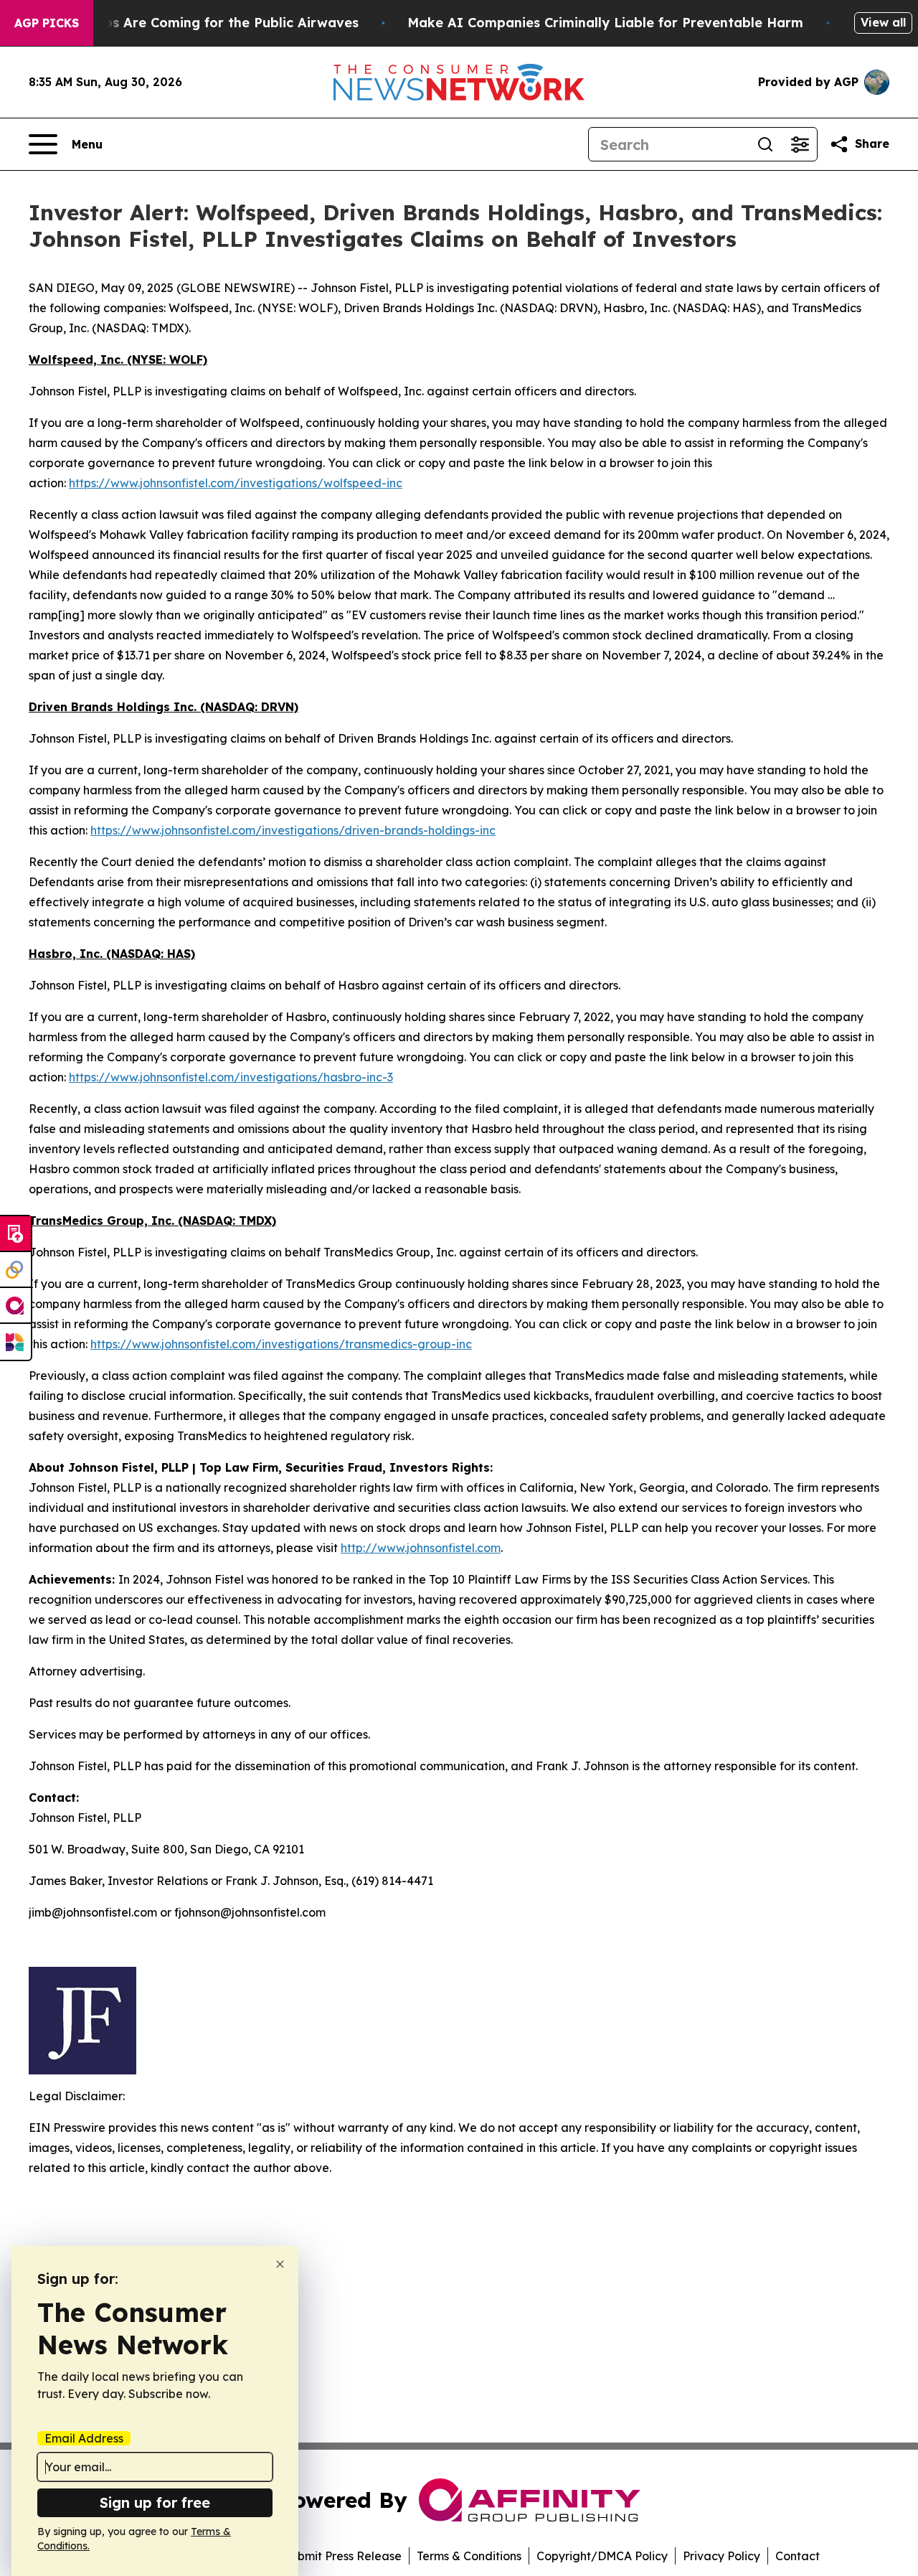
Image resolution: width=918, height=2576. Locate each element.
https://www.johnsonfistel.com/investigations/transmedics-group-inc (281, 1344)
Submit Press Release (342, 2556)
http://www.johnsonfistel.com (421, 1548)
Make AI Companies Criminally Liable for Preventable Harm (605, 23)
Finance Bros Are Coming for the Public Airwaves (196, 23)
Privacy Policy (721, 2556)
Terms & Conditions (469, 2556)
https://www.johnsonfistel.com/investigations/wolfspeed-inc (236, 483)
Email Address (84, 2438)
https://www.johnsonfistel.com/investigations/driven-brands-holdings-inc (293, 830)
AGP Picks (47, 23)
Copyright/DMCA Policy (602, 2556)
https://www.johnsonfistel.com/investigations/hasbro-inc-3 (231, 1077)
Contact (798, 2556)
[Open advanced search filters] (800, 144)
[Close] (280, 2264)
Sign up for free (155, 2502)
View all (883, 22)
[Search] (765, 144)
